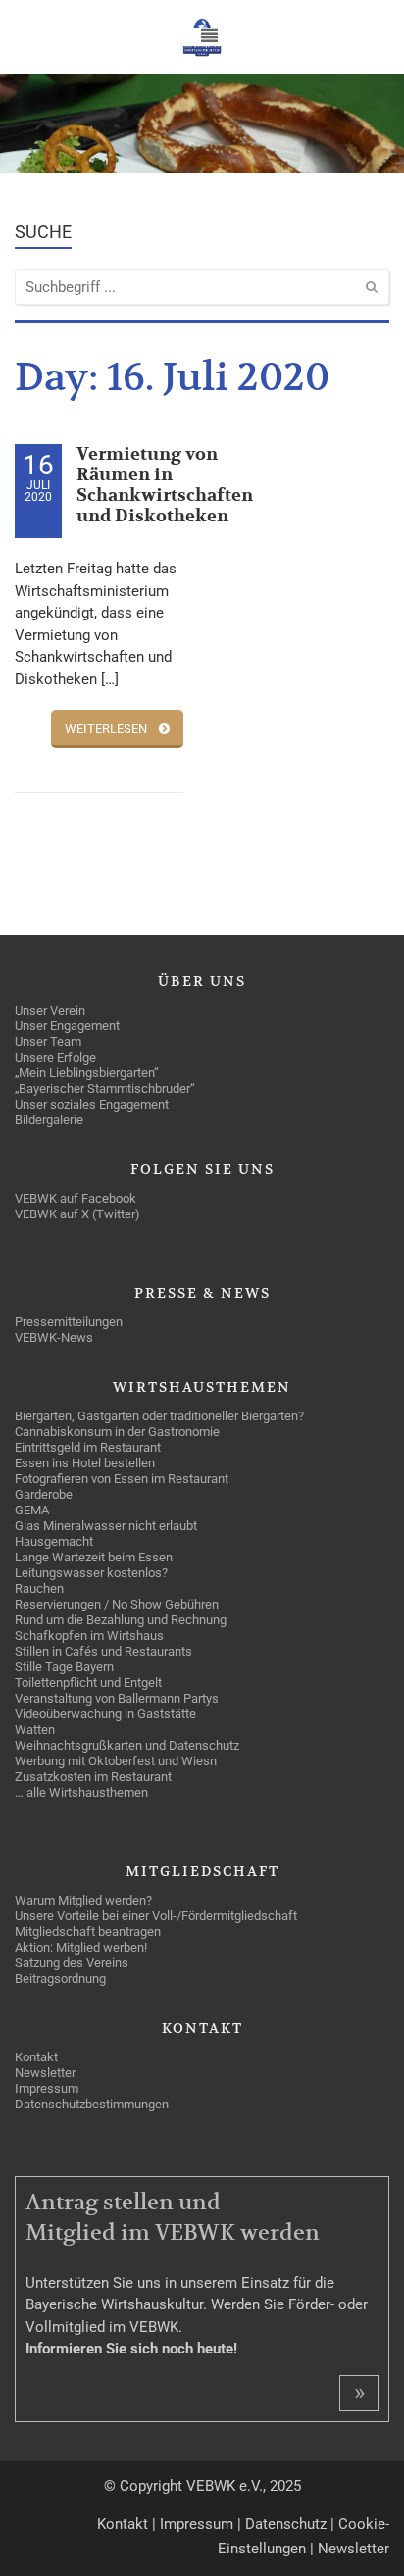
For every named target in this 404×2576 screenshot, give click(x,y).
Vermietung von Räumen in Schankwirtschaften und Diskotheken (165, 485)
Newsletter (353, 2549)
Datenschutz (286, 2524)
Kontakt (123, 2524)
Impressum (197, 2524)
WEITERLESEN (106, 729)
